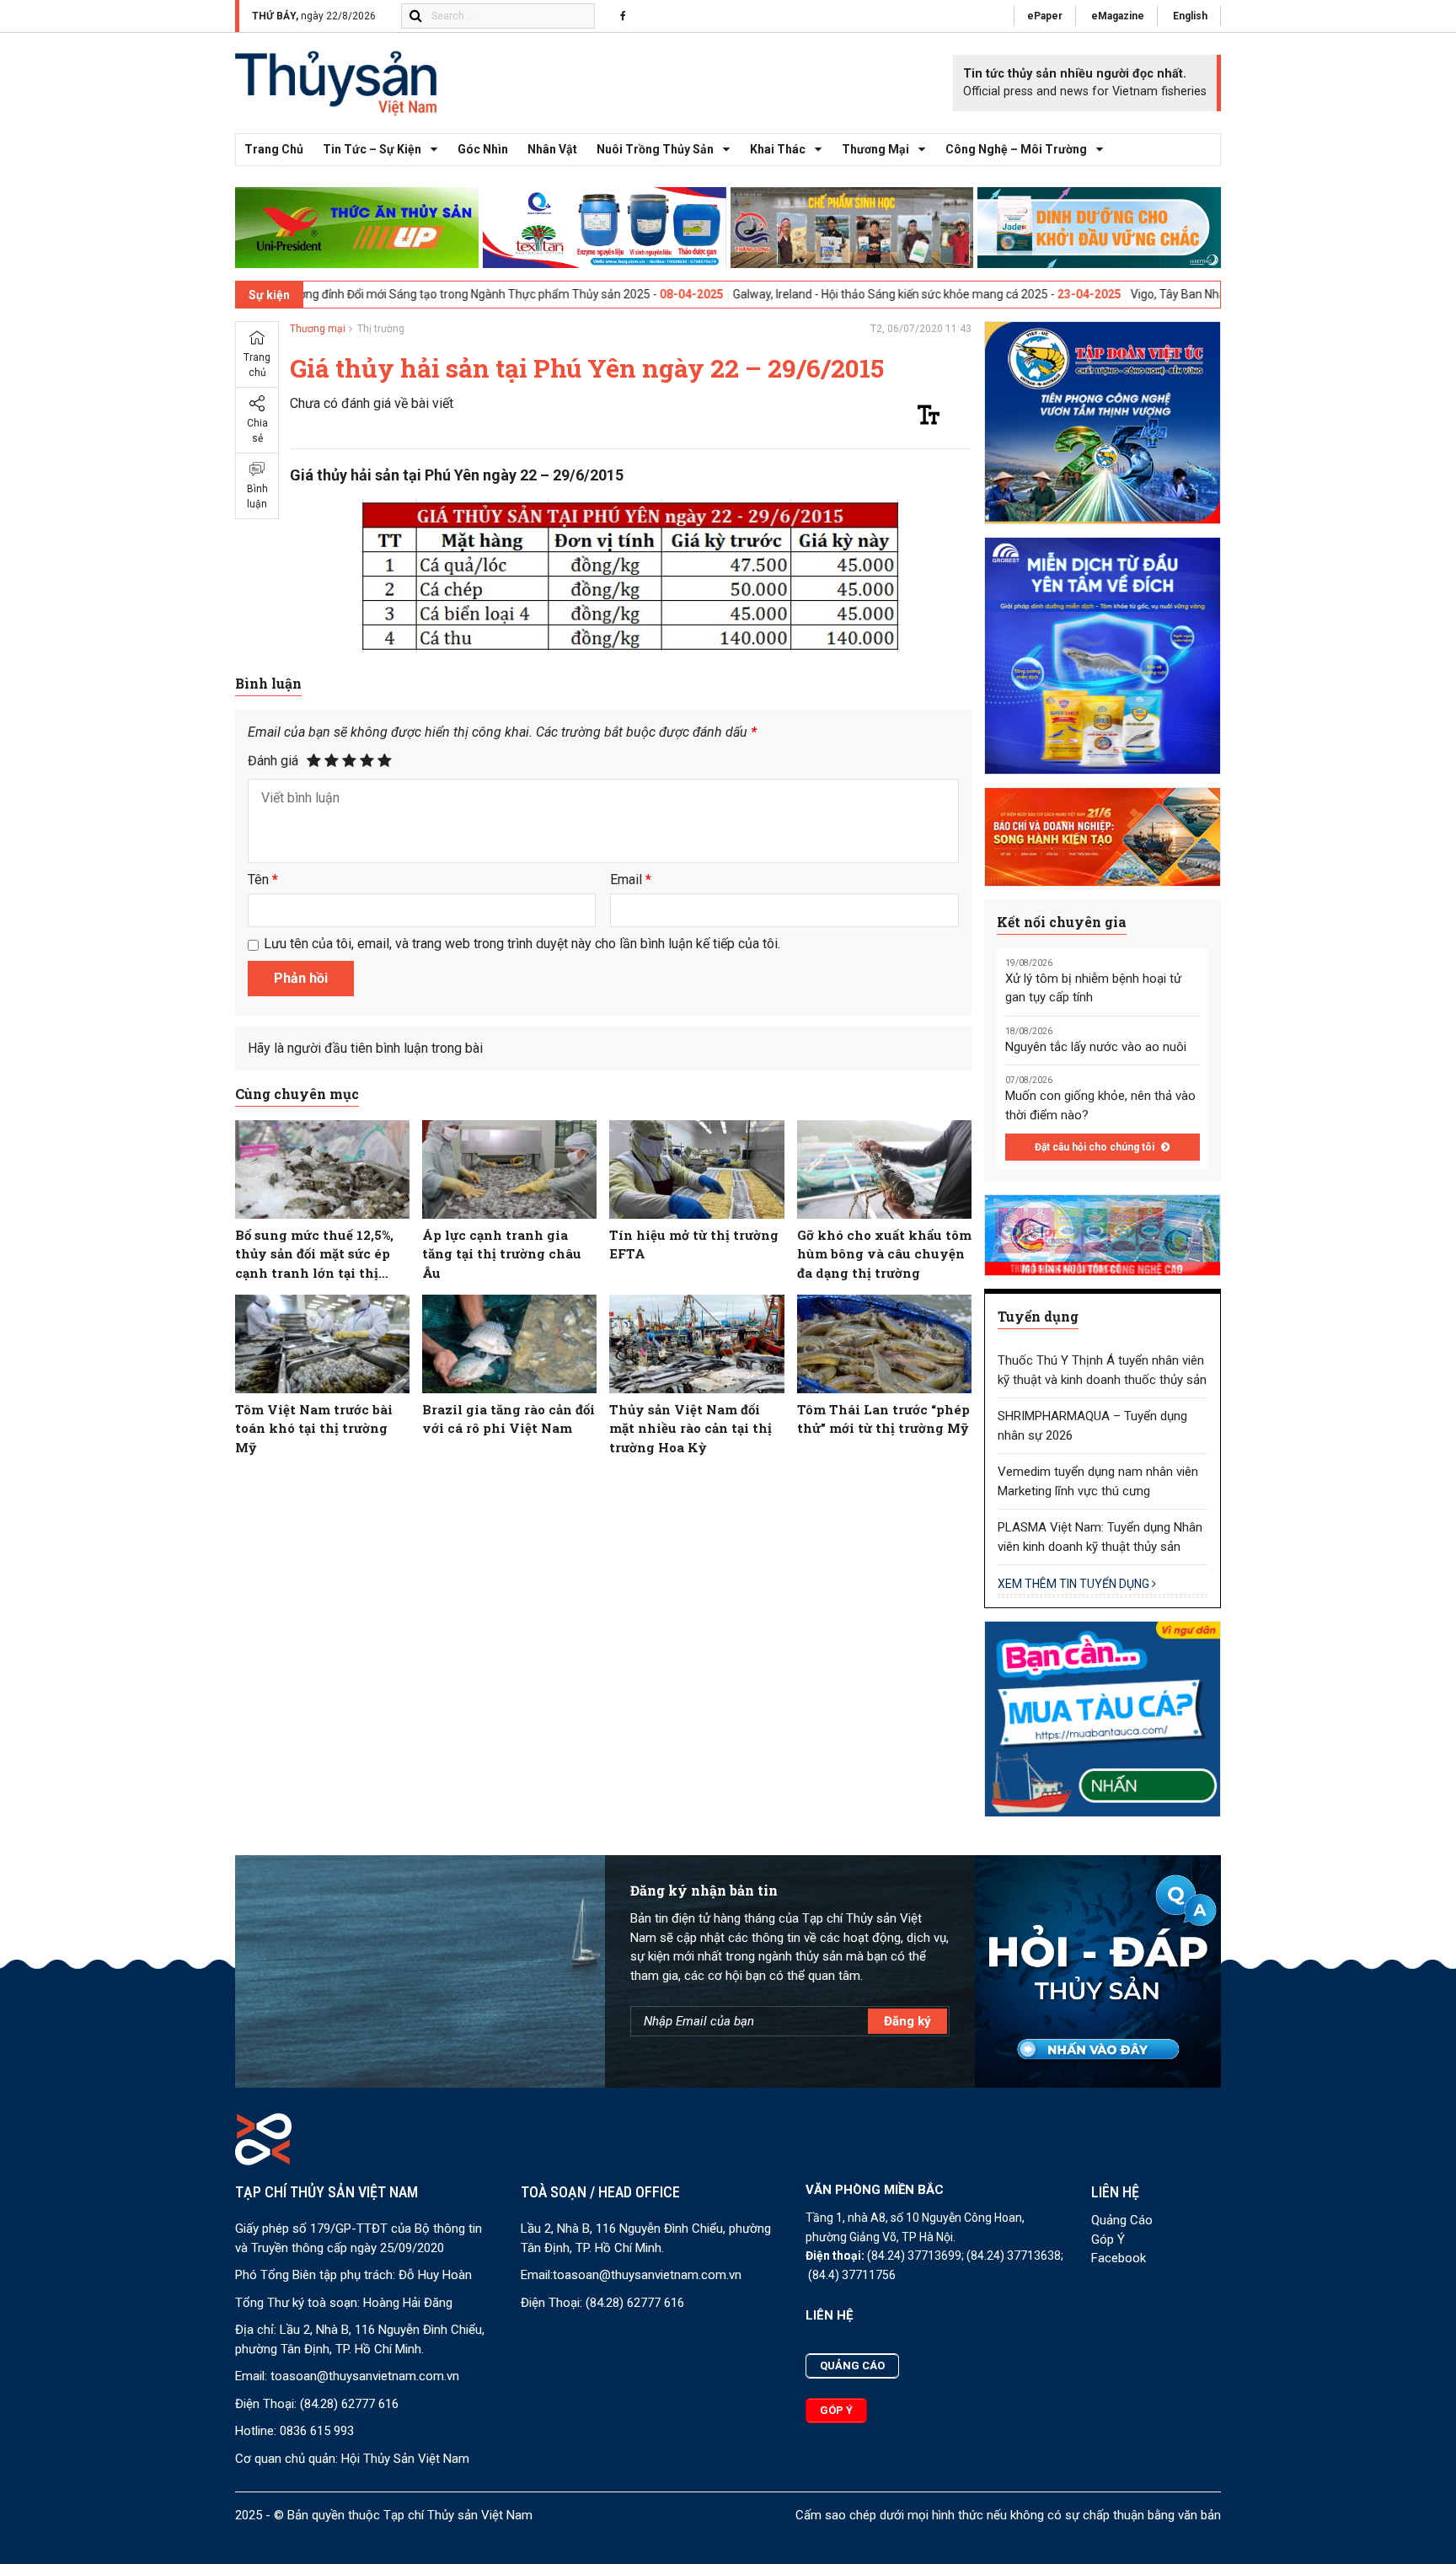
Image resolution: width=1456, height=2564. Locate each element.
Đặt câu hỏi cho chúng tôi (1096, 1147)
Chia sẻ (257, 431)
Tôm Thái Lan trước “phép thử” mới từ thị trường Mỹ (883, 1419)
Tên (263, 880)
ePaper (1045, 16)
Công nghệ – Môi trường (1016, 149)
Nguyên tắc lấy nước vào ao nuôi (1096, 1047)
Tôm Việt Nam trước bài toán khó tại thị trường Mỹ (314, 1428)
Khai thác (778, 149)
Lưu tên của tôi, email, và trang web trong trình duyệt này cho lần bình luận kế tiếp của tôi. (522, 944)
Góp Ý (1108, 2239)
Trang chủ (274, 149)
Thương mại (875, 149)
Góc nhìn (483, 149)
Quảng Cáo (1122, 2220)
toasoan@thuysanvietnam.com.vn (365, 2376)
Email (631, 880)
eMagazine (1118, 16)
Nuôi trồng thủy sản (655, 149)
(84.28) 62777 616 (349, 2404)
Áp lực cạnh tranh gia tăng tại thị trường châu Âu (502, 1254)
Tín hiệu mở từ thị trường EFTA (694, 1244)
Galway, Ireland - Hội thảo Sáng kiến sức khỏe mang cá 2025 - (756, 294)
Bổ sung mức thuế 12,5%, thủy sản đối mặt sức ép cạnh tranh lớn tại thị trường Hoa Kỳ (314, 1255)
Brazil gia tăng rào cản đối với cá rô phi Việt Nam (509, 1419)
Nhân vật (552, 149)
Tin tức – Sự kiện (372, 149)
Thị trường (381, 329)
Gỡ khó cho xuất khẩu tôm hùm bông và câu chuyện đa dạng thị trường (884, 1254)
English (1190, 16)
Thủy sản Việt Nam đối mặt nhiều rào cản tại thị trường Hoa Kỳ (691, 1428)
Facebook (1119, 2258)
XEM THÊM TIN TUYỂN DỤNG (1075, 1584)
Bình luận (257, 496)
